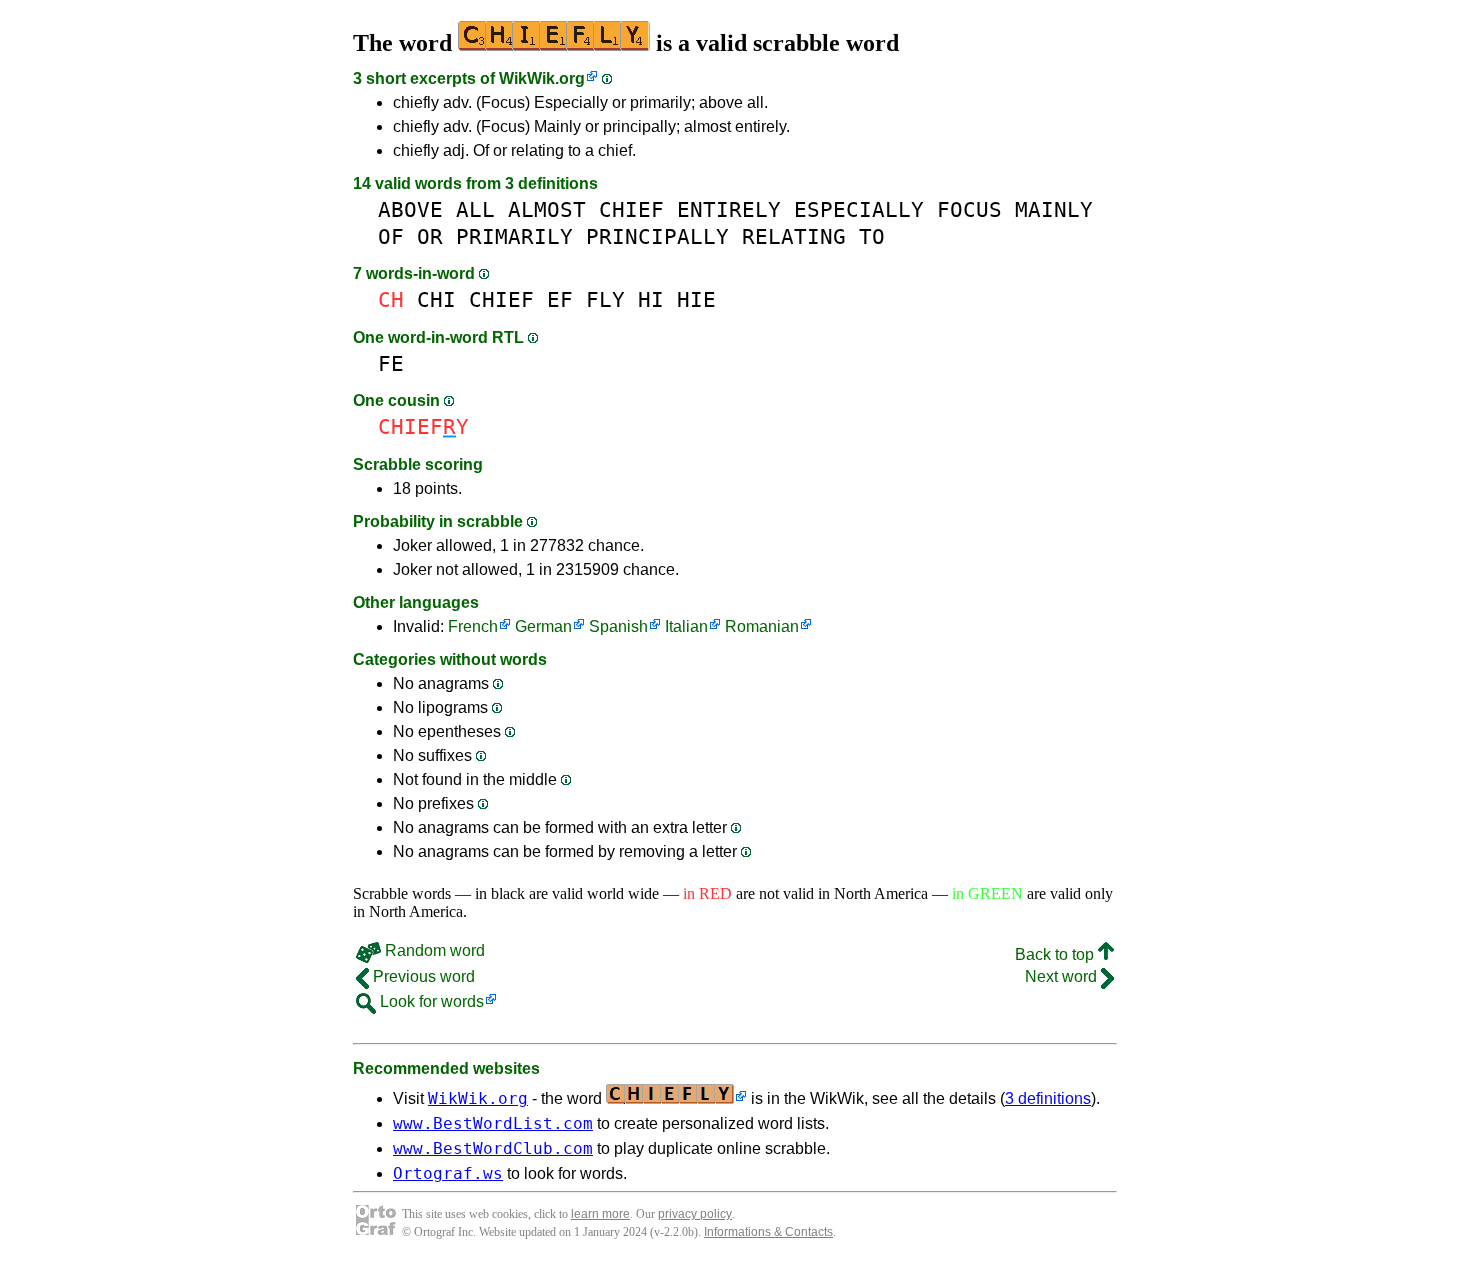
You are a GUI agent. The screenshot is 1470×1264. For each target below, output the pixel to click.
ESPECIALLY (859, 209)
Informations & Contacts (768, 1232)
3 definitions (1048, 1098)
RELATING (794, 236)
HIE (696, 299)
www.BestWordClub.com (493, 1148)
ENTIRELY (729, 209)
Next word (1063, 976)
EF (560, 299)
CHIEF (631, 209)
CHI (436, 299)
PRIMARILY (514, 236)
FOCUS (969, 209)
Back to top (1056, 954)
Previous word (422, 976)
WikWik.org (542, 78)
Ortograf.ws (448, 1173)
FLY (605, 299)
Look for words (430, 1001)
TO (872, 236)
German (543, 626)
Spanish (618, 626)
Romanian (762, 626)
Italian (686, 626)
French (473, 626)
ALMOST (547, 209)
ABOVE (410, 209)
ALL (475, 209)
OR (430, 236)
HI (651, 299)
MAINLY (1054, 209)
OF (391, 236)
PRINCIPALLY (657, 236)
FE (391, 363)
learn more (600, 1214)
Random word (433, 950)
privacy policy (695, 1214)
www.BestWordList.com (493, 1123)
